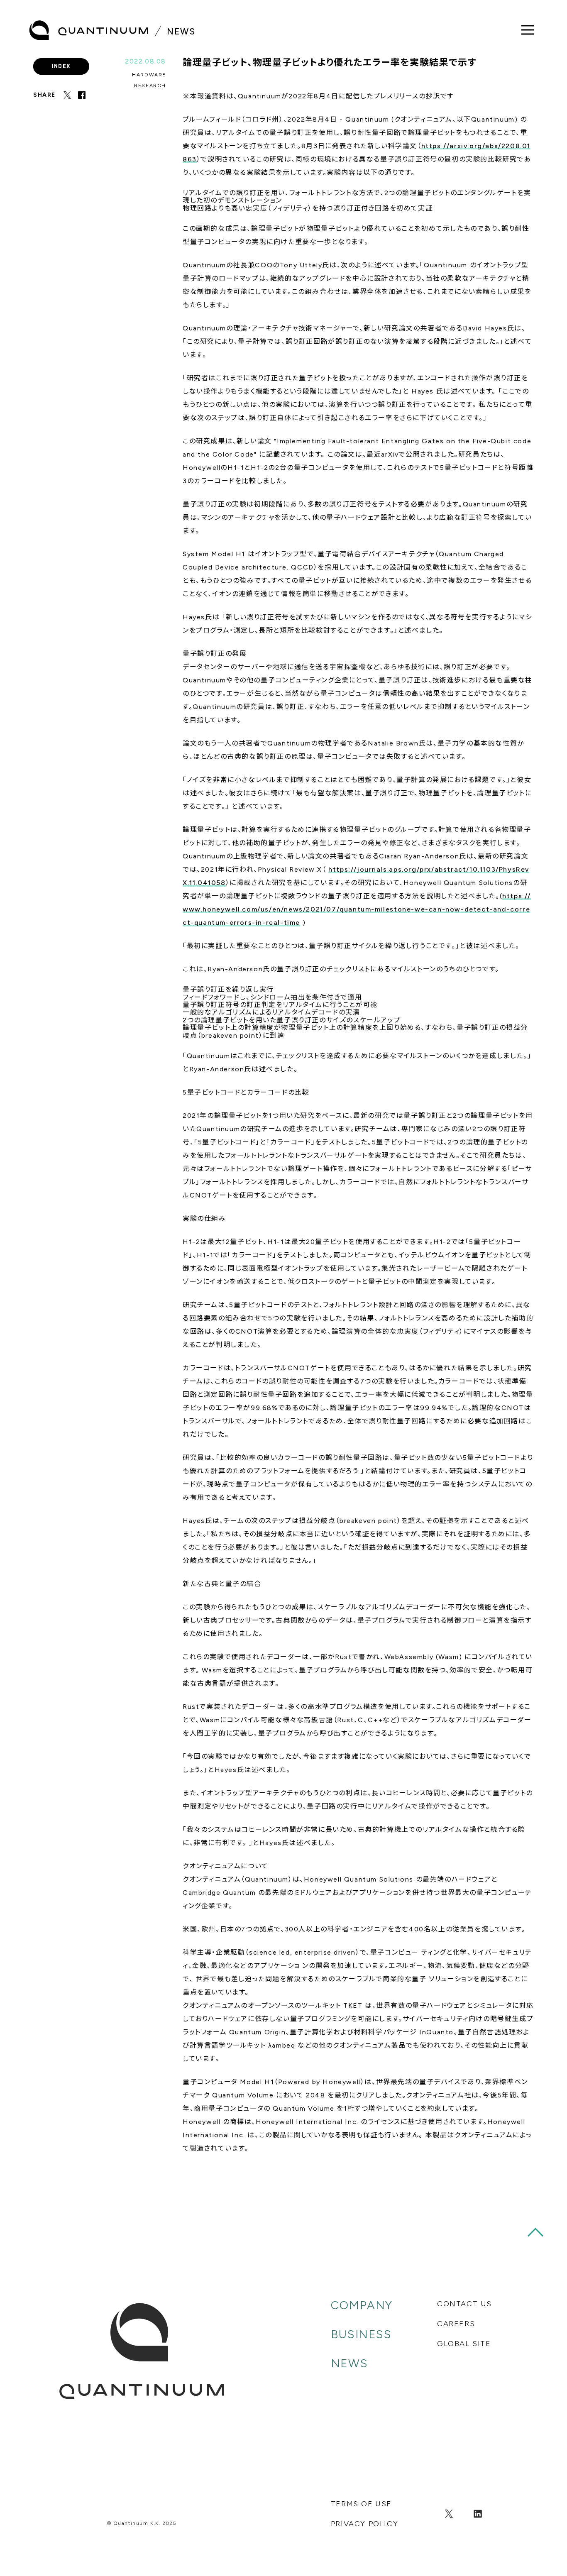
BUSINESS (361, 2334)
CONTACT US (464, 2304)
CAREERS (456, 2324)
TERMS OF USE (361, 2504)
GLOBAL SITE (464, 2344)
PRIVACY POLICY (364, 2524)
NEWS (349, 2363)
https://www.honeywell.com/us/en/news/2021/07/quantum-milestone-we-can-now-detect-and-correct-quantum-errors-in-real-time (357, 909)
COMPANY (362, 2305)
